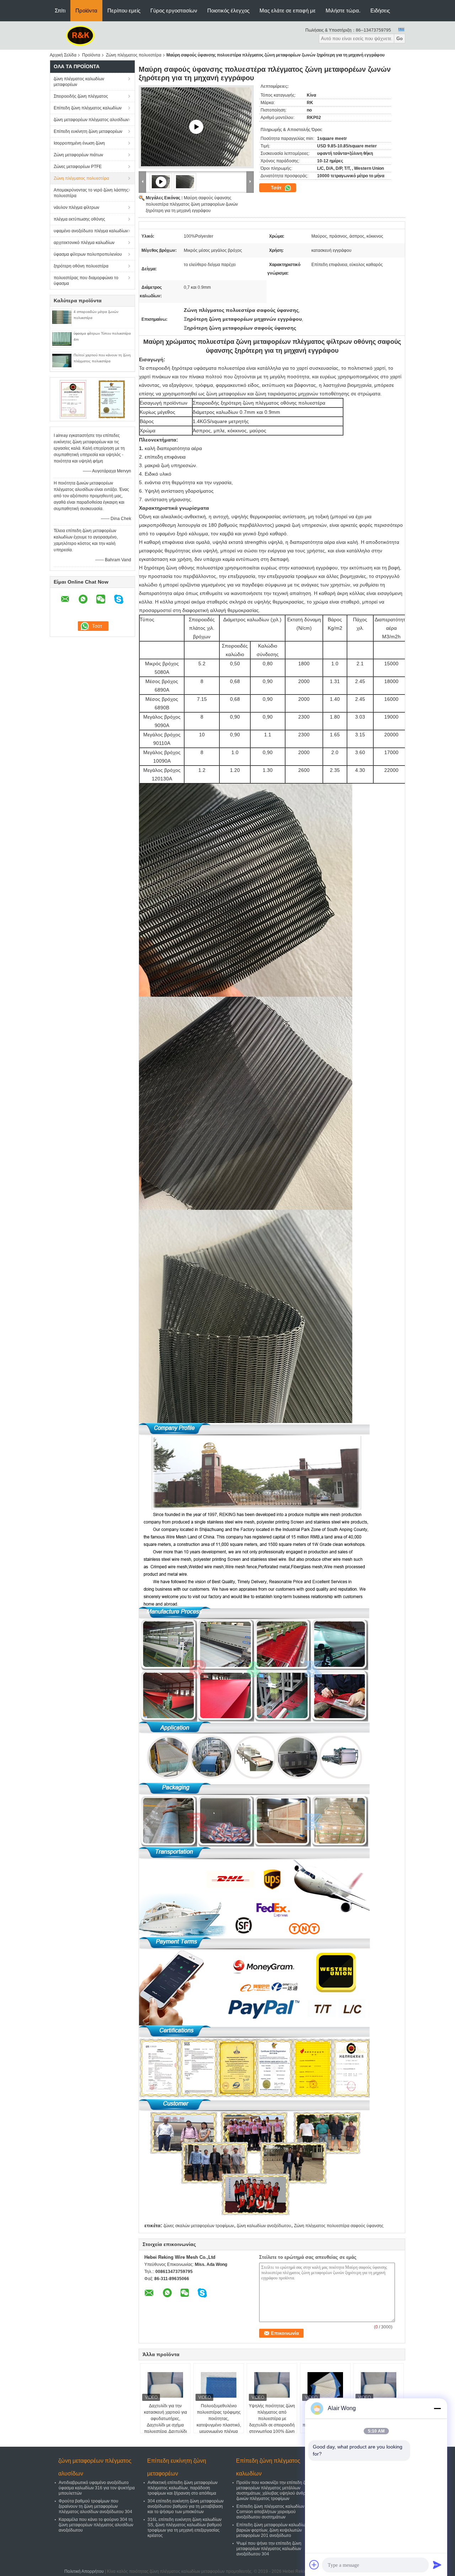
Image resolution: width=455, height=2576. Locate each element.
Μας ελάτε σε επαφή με (288, 10)
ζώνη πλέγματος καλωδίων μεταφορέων (79, 82)
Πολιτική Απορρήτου (84, 2571)
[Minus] (437, 2408)
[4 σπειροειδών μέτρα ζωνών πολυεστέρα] (62, 317)
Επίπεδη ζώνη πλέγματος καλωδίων (88, 108)
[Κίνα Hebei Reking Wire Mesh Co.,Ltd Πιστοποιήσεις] (73, 399)
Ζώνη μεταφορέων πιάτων (78, 155)
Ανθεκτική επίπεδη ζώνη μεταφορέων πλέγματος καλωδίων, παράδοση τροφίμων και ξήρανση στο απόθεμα (183, 2488)
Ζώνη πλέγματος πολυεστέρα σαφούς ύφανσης (339, 2226)
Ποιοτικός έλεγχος (228, 10)
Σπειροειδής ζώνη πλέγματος (81, 96)
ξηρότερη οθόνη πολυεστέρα (81, 266)
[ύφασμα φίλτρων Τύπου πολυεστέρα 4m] (62, 339)
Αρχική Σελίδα (63, 55)
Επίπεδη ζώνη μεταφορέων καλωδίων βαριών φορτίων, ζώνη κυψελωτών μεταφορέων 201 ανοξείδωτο (272, 2530)
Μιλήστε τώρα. (343, 10)
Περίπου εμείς (124, 10)
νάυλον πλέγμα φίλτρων (76, 207)
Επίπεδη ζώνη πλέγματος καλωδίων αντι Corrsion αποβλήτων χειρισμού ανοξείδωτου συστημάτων (275, 2512)
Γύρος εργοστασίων (174, 10)
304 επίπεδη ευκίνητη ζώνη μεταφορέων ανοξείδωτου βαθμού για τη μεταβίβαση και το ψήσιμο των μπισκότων (186, 2506)
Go (400, 39)
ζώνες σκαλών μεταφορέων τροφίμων (199, 2226)
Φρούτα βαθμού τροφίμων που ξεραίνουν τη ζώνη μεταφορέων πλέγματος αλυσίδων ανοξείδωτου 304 (95, 2506)
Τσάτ (277, 188)
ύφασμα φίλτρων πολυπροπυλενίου (88, 254)
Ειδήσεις (380, 10)
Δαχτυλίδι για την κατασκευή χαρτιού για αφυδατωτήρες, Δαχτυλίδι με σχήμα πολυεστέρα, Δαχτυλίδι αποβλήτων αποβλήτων (165, 2422)
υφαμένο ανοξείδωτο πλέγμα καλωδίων (91, 231)
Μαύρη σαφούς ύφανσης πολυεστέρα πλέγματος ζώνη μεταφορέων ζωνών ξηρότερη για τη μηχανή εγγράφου (192, 204)
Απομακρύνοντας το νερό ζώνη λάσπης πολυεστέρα (91, 193)
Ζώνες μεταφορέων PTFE (78, 167)
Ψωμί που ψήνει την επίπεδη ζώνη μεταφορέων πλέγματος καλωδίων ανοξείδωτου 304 (269, 2549)
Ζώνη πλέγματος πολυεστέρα (134, 55)
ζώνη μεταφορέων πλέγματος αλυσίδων (91, 120)
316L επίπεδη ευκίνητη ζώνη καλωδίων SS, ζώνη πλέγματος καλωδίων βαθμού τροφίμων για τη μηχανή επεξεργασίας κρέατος (185, 2528)
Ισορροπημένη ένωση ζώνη (79, 143)
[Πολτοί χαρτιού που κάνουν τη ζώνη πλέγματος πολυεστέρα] (62, 360)
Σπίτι (60, 10)
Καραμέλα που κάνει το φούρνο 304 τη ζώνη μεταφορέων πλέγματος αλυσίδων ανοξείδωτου (96, 2525)
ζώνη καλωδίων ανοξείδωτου (264, 2226)
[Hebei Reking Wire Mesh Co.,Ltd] (81, 35)
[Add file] (314, 2565)
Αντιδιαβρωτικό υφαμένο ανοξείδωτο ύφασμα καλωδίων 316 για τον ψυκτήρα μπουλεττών (97, 2488)
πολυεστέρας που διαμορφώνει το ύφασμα (86, 281)
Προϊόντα (86, 10)
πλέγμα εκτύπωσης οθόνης (79, 219)
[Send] (437, 2565)
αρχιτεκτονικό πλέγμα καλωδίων (84, 243)
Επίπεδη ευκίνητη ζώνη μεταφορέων (88, 131)
